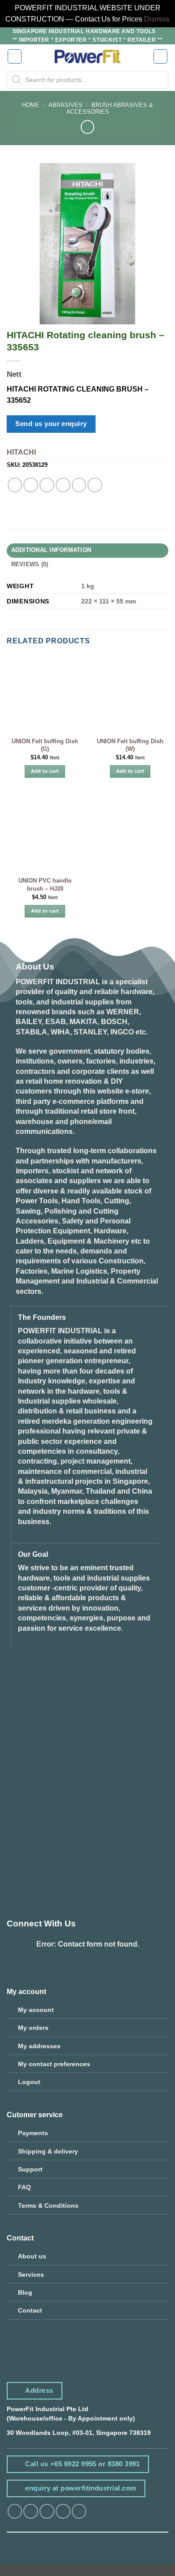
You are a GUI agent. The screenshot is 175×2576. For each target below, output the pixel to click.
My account (36, 2010)
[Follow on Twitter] (47, 2511)
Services (31, 2274)
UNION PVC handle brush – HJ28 (45, 885)
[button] (15, 56)
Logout (29, 2082)
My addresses (39, 2046)
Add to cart (45, 771)
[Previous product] (88, 127)
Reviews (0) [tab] (30, 564)
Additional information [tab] (51, 550)
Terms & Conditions (48, 2206)
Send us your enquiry (51, 424)
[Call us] (79, 2511)
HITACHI (21, 452)
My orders (33, 2028)
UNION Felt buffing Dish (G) (45, 745)
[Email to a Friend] (63, 485)
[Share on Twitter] (47, 485)
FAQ (24, 2187)
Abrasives (66, 105)
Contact (30, 2310)
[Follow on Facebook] (15, 2511)
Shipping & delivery (48, 2151)
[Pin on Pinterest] (79, 485)
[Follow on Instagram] (31, 2511)
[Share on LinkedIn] (95, 485)
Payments (33, 2133)
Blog (25, 2292)
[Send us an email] (63, 2511)
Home (31, 105)
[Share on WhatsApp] (15, 485)
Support (30, 2169)
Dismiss (157, 19)
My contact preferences (54, 2064)
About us (32, 2256)
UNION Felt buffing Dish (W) (130, 745)
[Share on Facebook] (31, 485)
